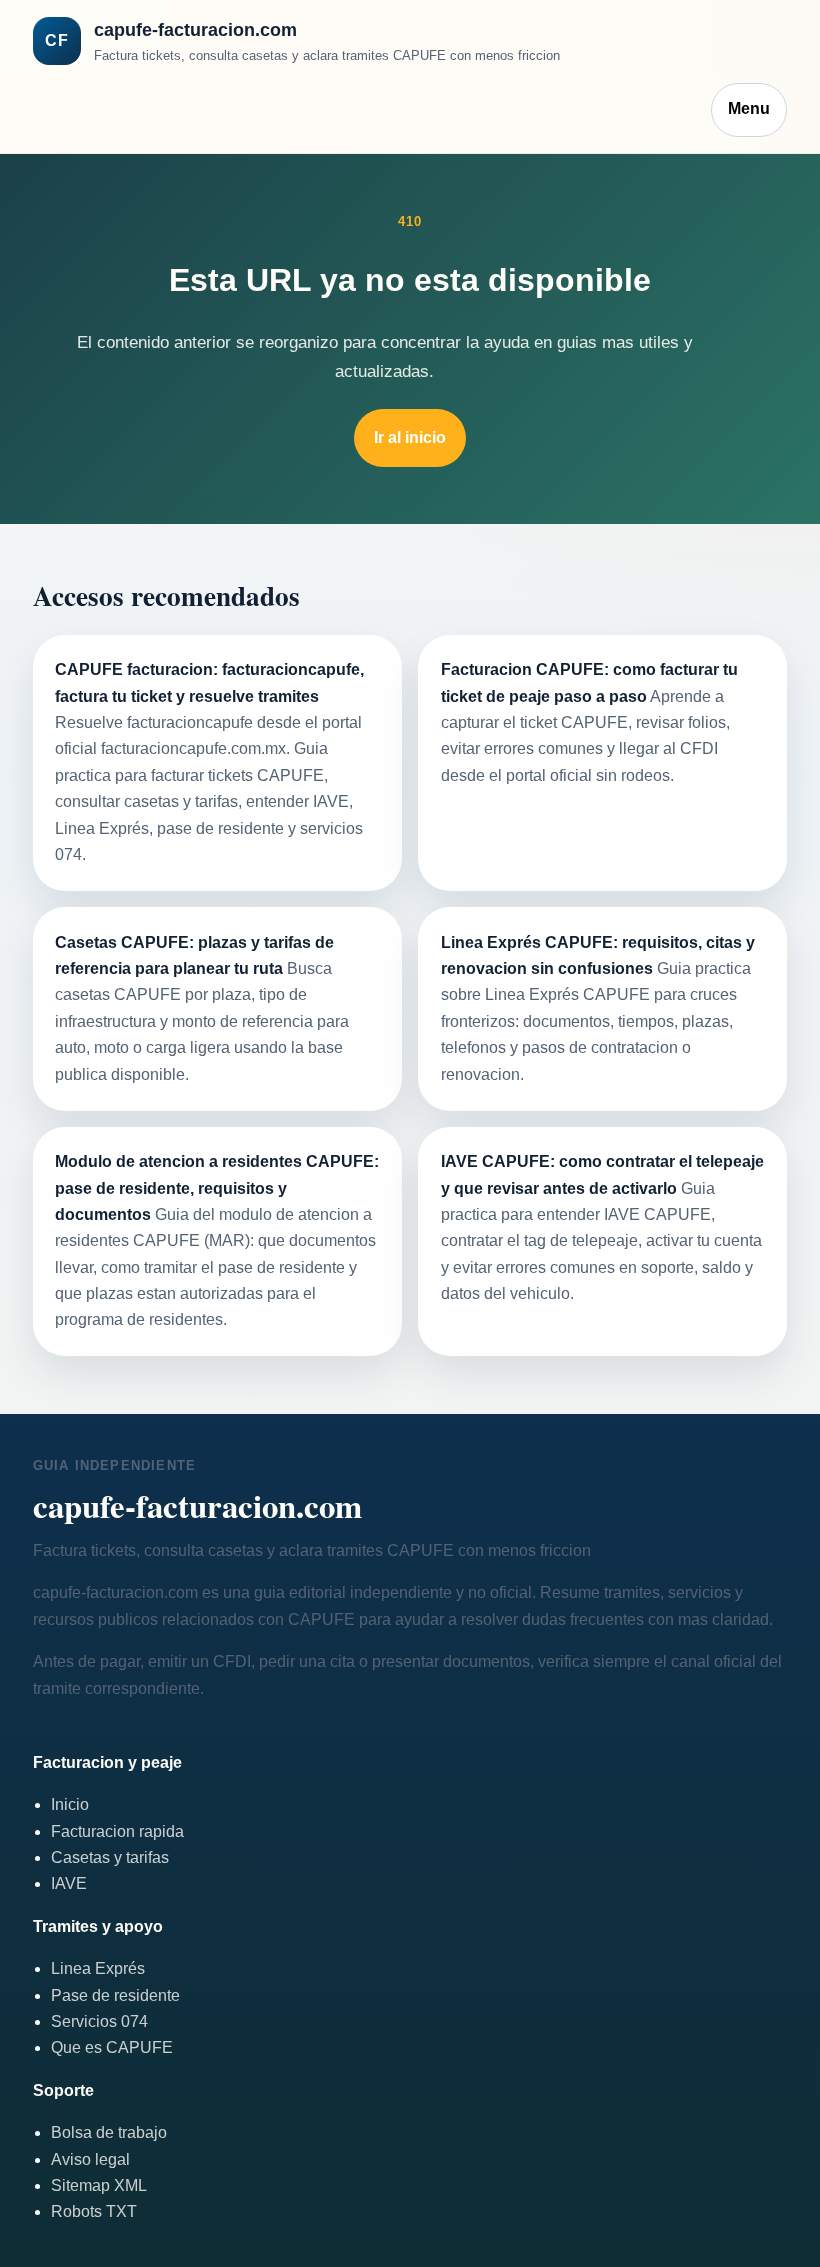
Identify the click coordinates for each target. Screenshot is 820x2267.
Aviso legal (90, 2159)
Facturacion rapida (117, 1831)
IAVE (69, 1883)
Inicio (70, 1804)
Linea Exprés (98, 1968)
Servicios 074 (99, 2021)
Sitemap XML (99, 2185)
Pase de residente (115, 1995)
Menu (749, 108)
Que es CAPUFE (112, 2047)
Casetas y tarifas (110, 1857)
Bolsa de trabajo (109, 2132)
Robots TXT (94, 2211)
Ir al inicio (410, 437)
